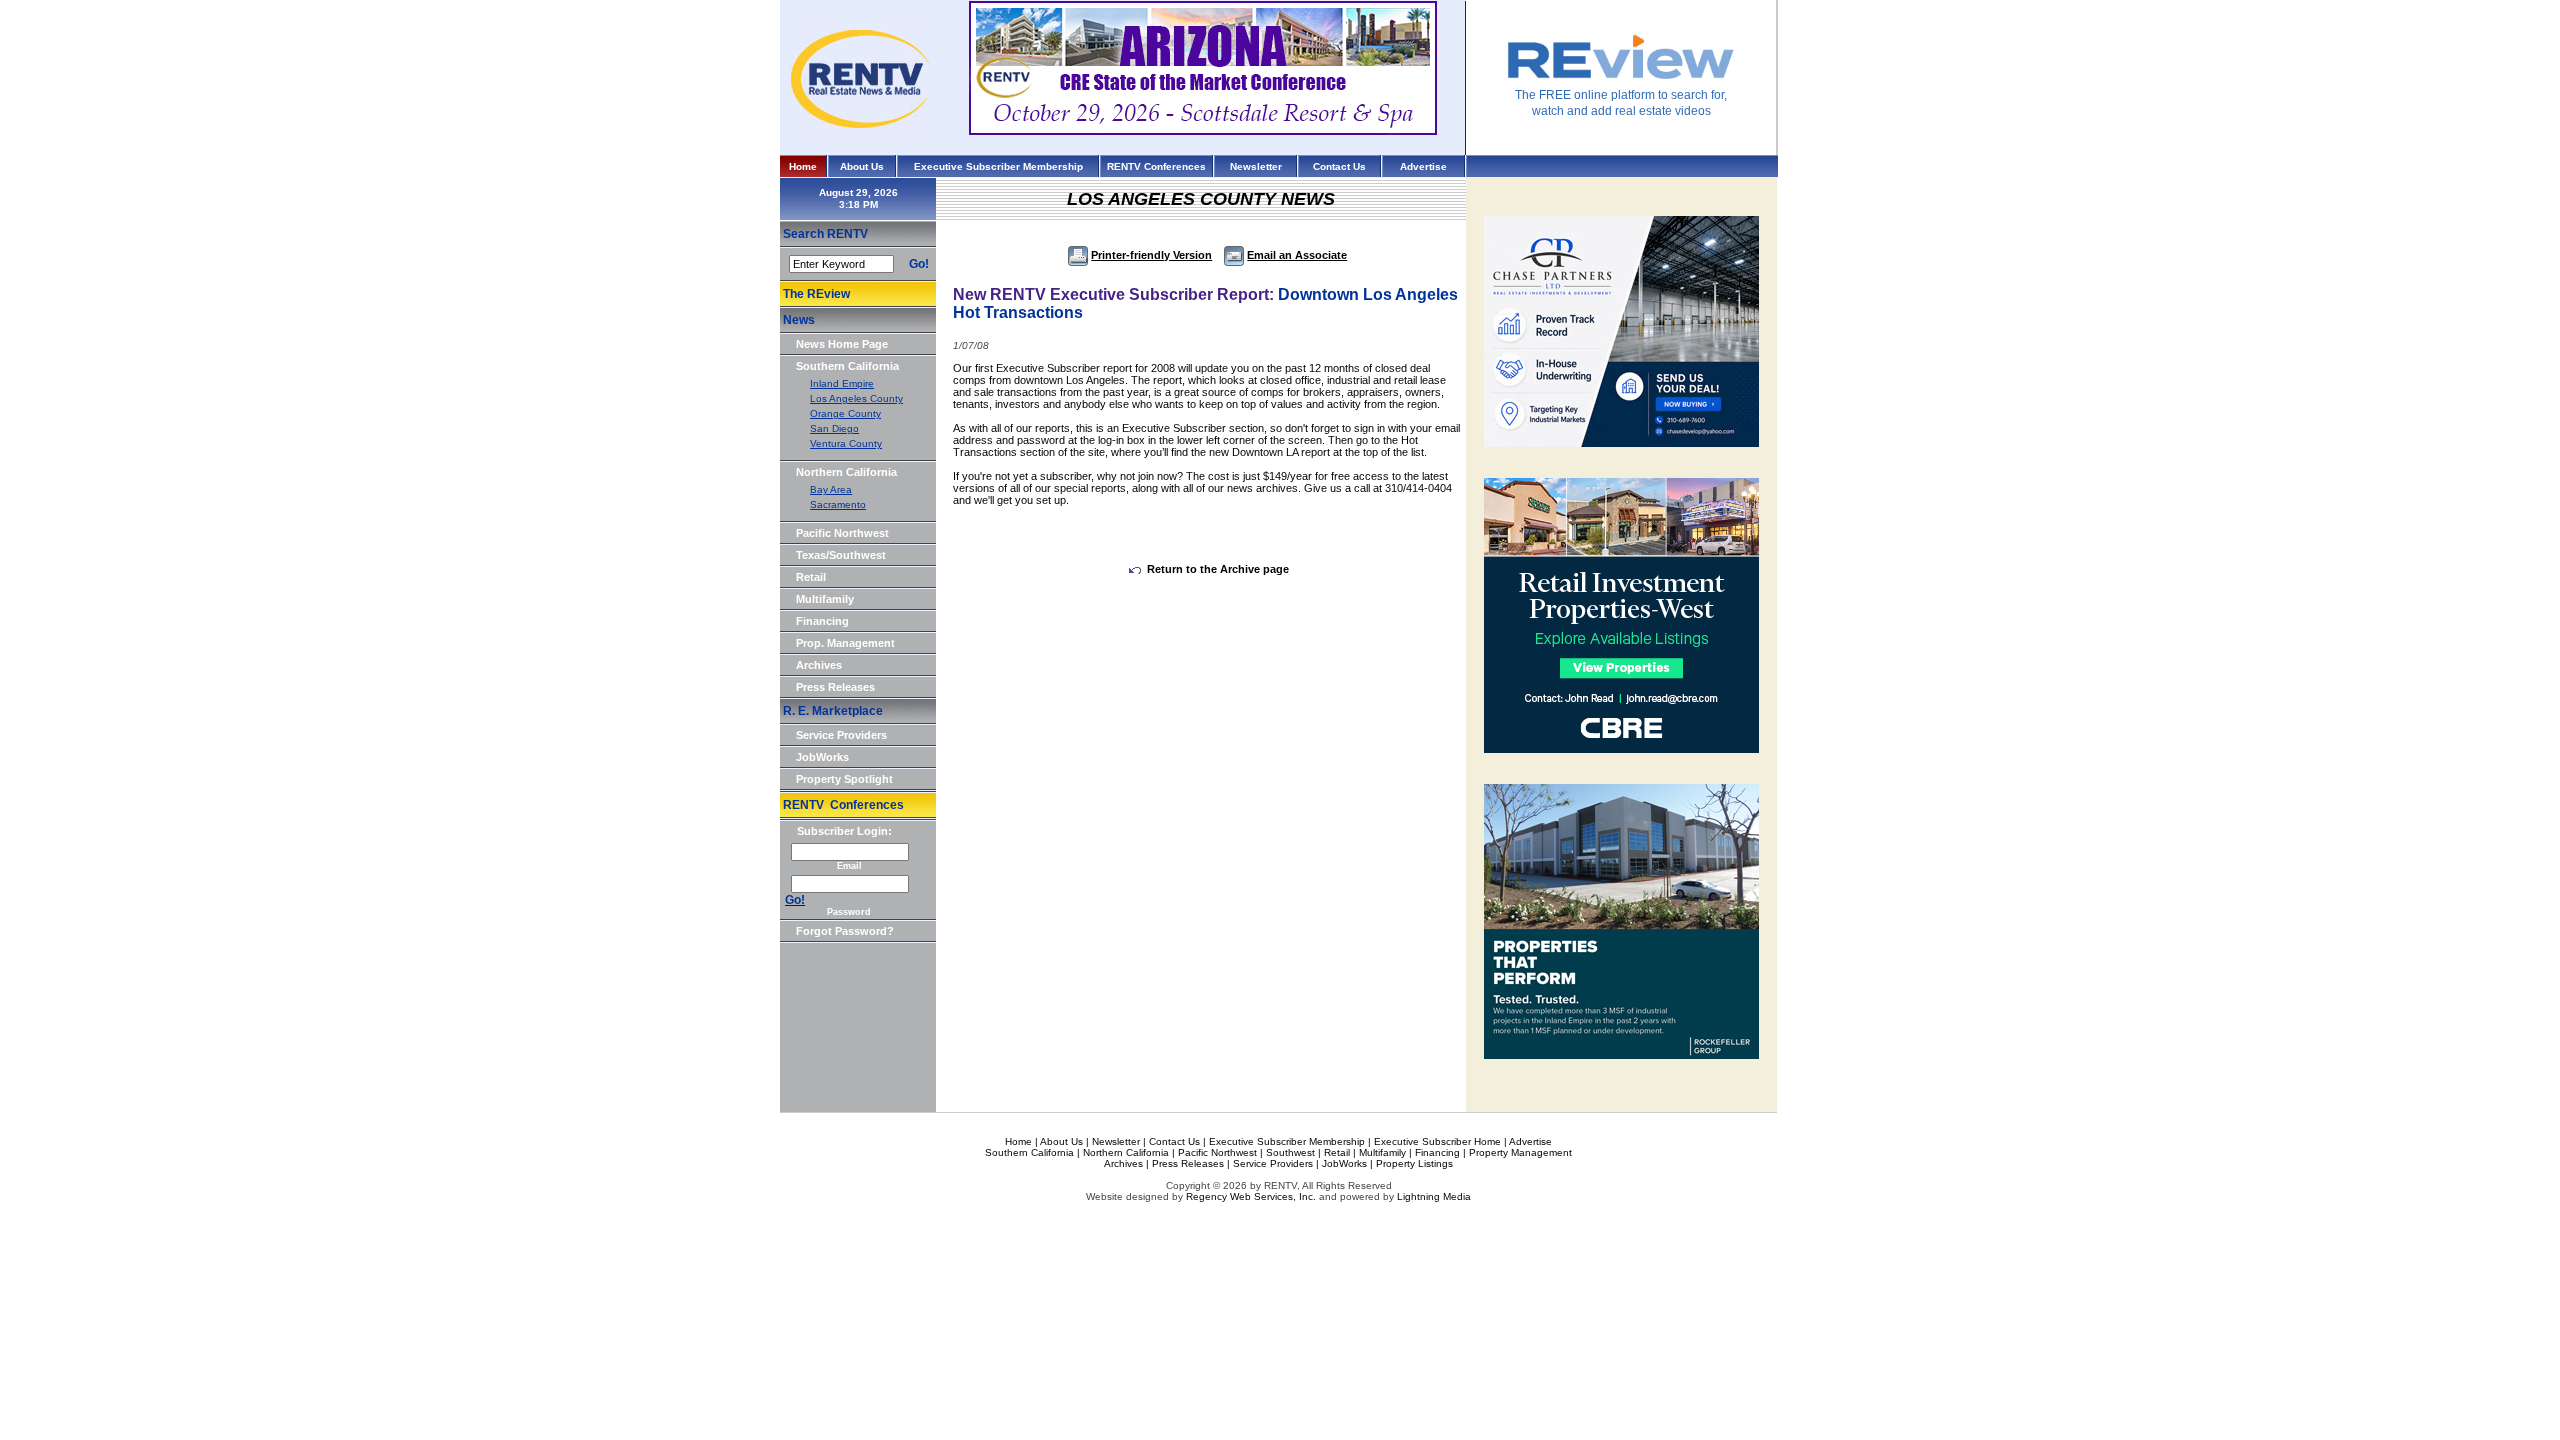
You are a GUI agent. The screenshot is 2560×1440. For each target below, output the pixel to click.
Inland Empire (842, 383)
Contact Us (1339, 166)
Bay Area (831, 489)
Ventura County (846, 443)
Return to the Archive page (1218, 569)
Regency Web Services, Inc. (1251, 1196)
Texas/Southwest (841, 555)
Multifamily (825, 599)
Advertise (1423, 166)
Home (803, 166)
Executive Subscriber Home (1437, 1141)
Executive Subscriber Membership (998, 166)
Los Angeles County (856, 398)
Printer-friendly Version (1151, 255)
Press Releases (835, 687)
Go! (919, 264)
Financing (822, 621)
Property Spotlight (844, 779)
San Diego (834, 428)
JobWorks (822, 757)
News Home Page (842, 344)
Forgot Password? (845, 931)
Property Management (1520, 1152)
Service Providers (841, 735)
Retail (811, 577)
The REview (816, 294)
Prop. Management (845, 643)
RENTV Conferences (1156, 166)
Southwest (1290, 1152)
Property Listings (1414, 1163)
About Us (862, 166)
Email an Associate (1297, 255)
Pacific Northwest (842, 533)
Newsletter (1256, 166)
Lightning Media (1434, 1196)
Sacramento (838, 504)
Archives (819, 665)
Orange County (845, 413)
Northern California (846, 472)
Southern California (847, 366)
